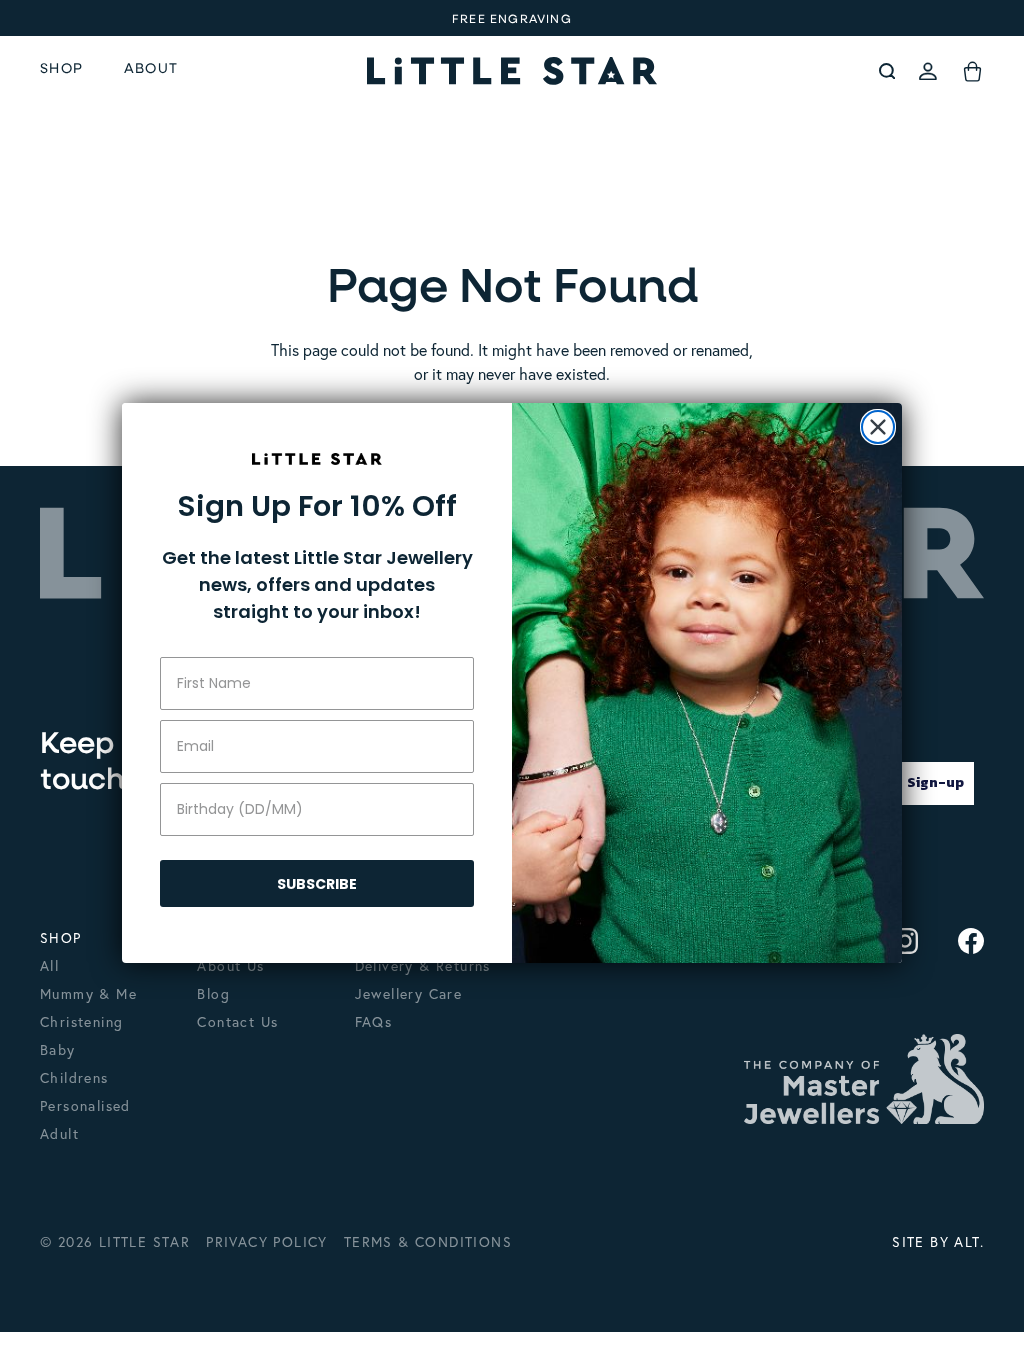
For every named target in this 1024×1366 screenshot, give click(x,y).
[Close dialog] (878, 427)
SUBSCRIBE (317, 884)
